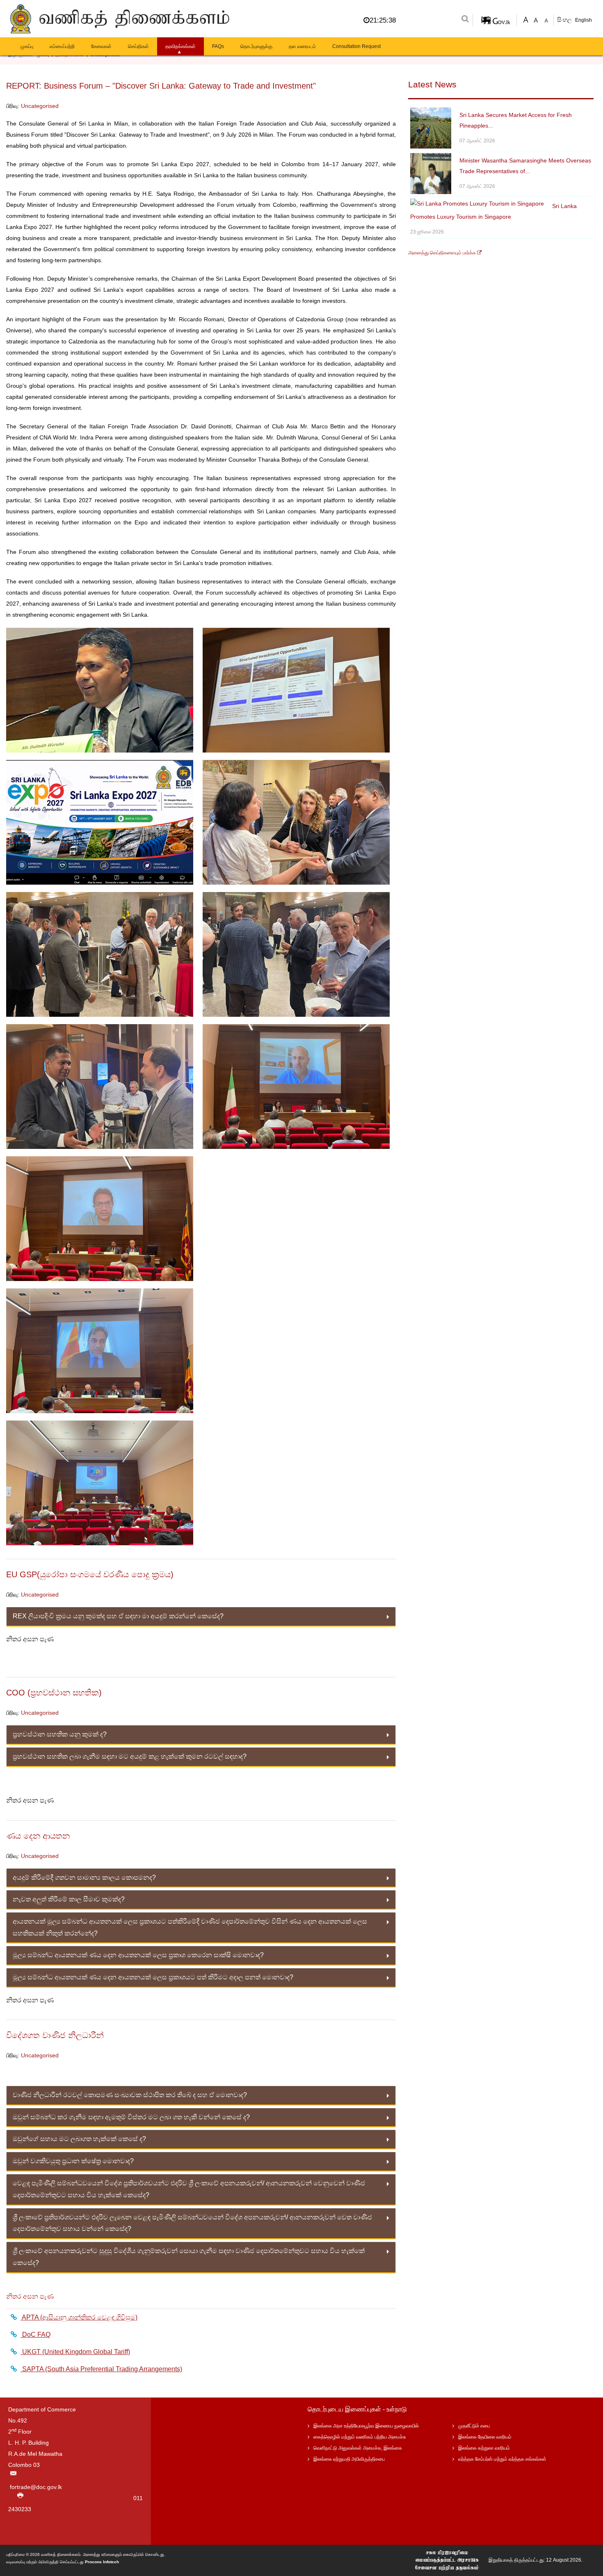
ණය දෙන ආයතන (38, 1836)
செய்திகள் (138, 46)
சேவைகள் (101, 46)
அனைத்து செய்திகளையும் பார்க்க (443, 253)
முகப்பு (27, 46)
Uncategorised (40, 106)
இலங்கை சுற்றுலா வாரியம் (484, 2448)
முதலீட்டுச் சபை (474, 2426)
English (584, 20)
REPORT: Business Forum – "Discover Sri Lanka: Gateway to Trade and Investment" (161, 86)
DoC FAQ (35, 2335)
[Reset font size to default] (536, 19)
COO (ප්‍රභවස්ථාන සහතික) (54, 1693)
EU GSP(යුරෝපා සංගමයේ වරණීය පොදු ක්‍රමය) (90, 1574)
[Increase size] (526, 19)
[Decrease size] (546, 19)
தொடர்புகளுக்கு (256, 46)
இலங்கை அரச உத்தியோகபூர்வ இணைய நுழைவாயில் (366, 2426)
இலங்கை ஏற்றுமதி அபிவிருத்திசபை (349, 2459)
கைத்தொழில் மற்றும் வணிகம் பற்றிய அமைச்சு (360, 2437)
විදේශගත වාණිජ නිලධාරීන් (55, 2035)
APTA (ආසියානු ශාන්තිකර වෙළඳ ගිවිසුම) (79, 2317)
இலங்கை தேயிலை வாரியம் (485, 2437)
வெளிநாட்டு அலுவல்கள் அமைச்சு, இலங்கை (358, 2448)
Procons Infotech (102, 2562)
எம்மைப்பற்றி (62, 46)
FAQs (218, 46)
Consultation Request (356, 46)
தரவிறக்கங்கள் (180, 46)
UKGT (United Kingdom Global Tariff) (75, 2352)
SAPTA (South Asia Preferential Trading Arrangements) (101, 2369)
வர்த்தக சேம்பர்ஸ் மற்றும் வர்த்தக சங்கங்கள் (502, 2459)
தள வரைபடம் (302, 46)
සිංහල (565, 20)
